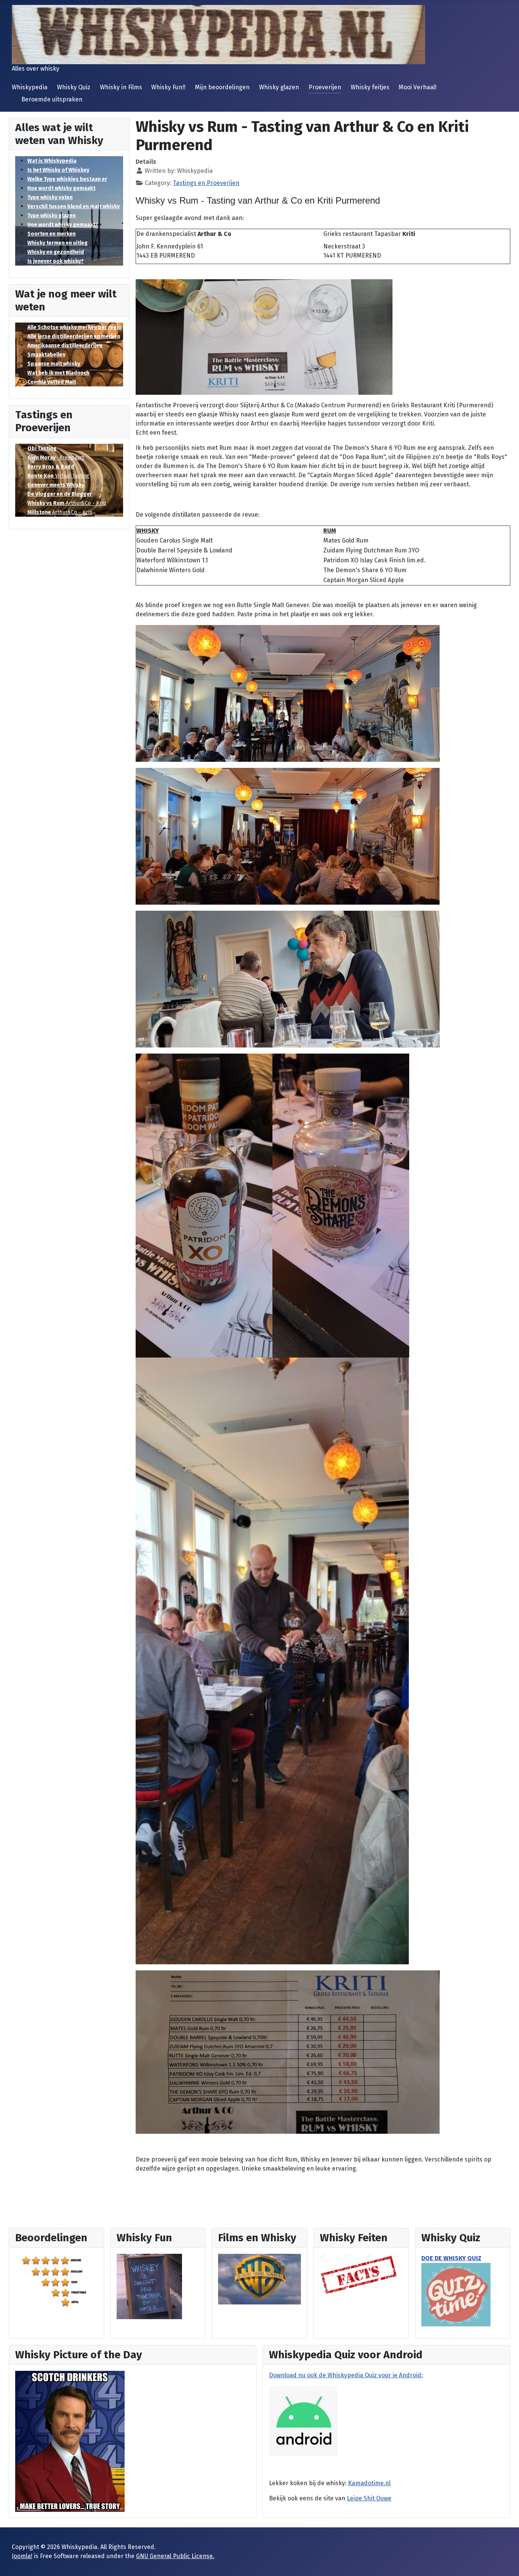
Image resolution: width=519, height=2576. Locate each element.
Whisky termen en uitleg (58, 243)
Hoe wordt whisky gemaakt (61, 188)
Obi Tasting (42, 449)
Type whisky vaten (50, 197)
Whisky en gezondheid (56, 252)
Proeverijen (325, 87)
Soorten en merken (51, 234)
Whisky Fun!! (168, 87)
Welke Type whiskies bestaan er (67, 179)
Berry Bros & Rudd (51, 467)
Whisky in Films (121, 87)
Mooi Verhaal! (418, 87)
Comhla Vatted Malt (52, 382)
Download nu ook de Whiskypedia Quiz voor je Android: (346, 2375)
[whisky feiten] (359, 2275)
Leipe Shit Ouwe (369, 2498)
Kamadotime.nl (369, 2483)
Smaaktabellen (46, 355)
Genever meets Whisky (56, 485)
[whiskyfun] (149, 2286)
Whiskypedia (30, 87)
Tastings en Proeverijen (206, 183)
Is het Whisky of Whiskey (58, 170)
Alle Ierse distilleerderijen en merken (74, 336)
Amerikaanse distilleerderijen (65, 346)
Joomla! (22, 2556)
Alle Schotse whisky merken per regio (74, 327)
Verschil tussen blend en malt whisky (74, 206)
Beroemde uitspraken (52, 99)
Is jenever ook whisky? (55, 261)
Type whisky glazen (51, 216)
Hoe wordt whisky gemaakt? (63, 225)
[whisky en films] (259, 2279)
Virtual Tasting (58, 476)
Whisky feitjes (370, 87)
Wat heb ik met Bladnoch (58, 373)
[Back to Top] (506, 2562)
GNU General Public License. (175, 2556)
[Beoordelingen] (56, 2281)
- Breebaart (56, 458)
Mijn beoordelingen (222, 87)
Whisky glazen (279, 87)
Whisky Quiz (74, 87)
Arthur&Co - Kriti (67, 503)
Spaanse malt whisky (54, 364)
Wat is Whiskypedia (52, 161)
